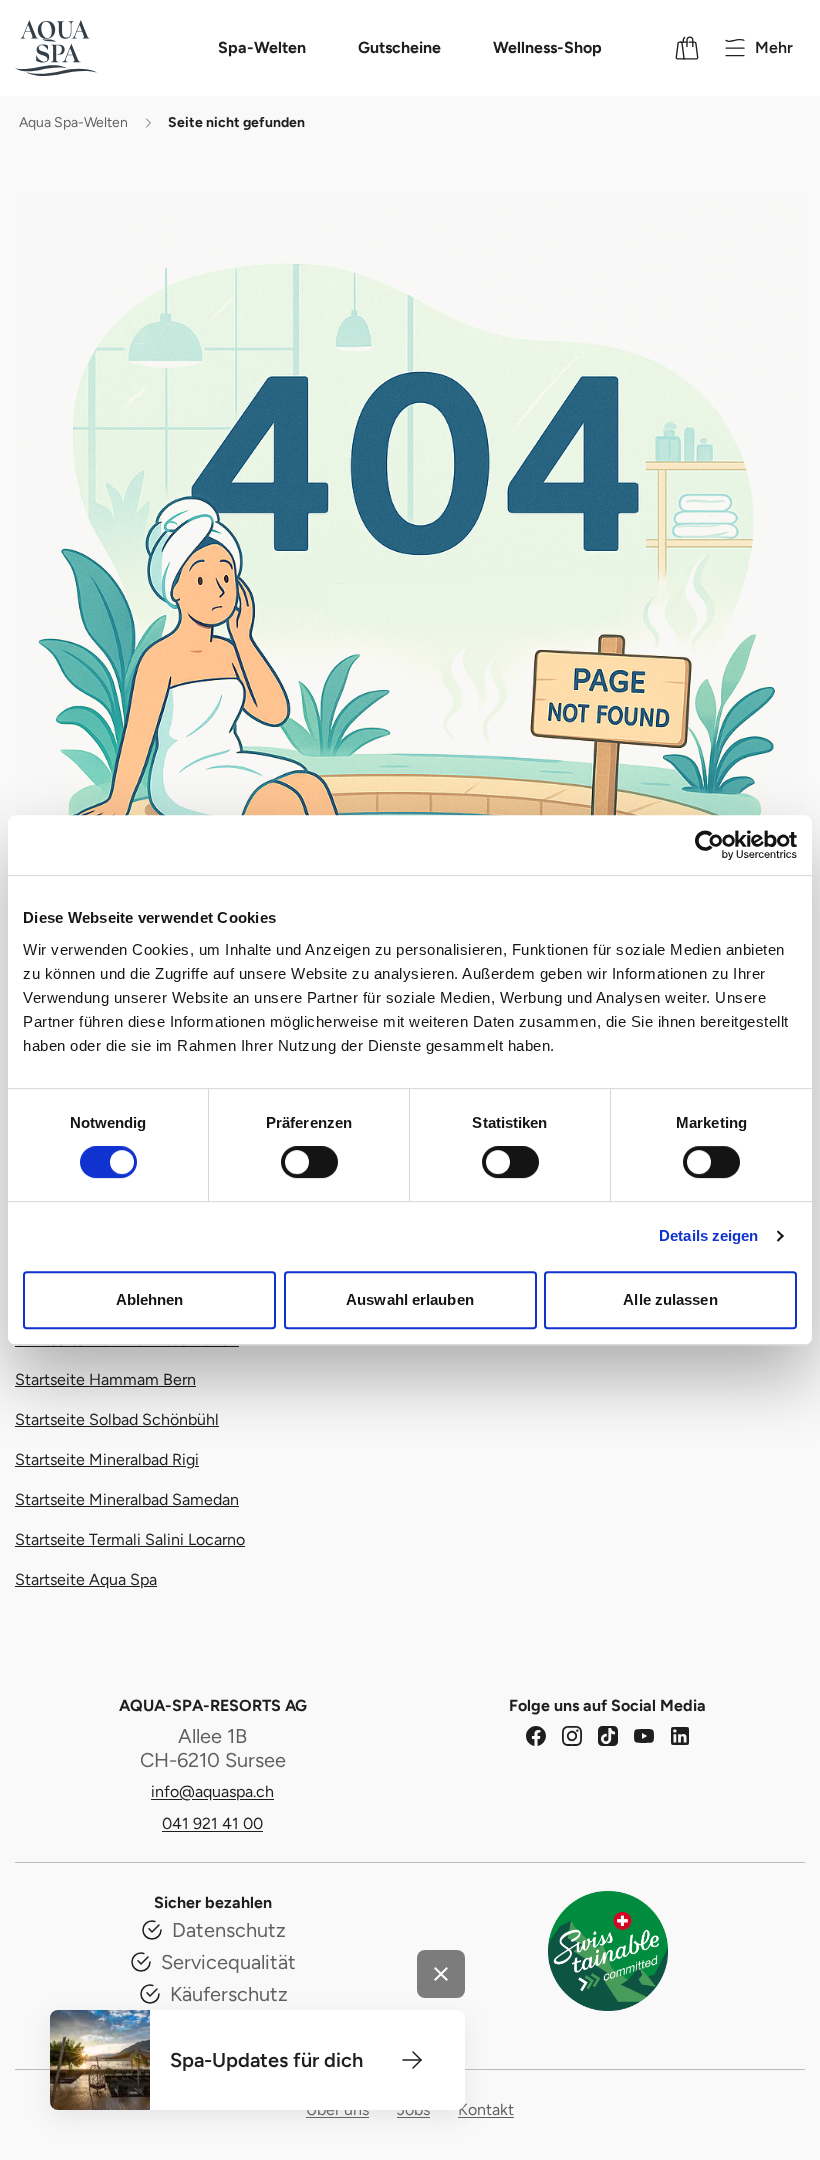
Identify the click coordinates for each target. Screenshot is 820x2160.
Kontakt (486, 2109)
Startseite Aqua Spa (86, 1579)
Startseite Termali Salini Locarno (130, 1539)
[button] (412, 2060)
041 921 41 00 (212, 1823)
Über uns (337, 2109)
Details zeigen (708, 1235)
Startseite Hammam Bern (105, 1379)
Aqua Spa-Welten (73, 122)
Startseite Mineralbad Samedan (127, 1499)
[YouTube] (644, 1736)
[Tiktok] (608, 1736)
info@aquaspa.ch (212, 1791)
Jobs (413, 2109)
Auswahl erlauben (410, 1299)
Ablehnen (150, 1299)
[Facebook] (536, 1736)
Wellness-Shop (547, 47)
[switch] (309, 1162)
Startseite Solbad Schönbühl (117, 1419)
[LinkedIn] (680, 1736)
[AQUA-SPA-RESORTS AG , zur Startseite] (82, 48)
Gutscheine (399, 47)
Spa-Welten (262, 47)
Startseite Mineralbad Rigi (107, 1459)
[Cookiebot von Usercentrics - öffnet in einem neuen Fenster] (709, 845)
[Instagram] (572, 1736)
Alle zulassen (670, 1299)
